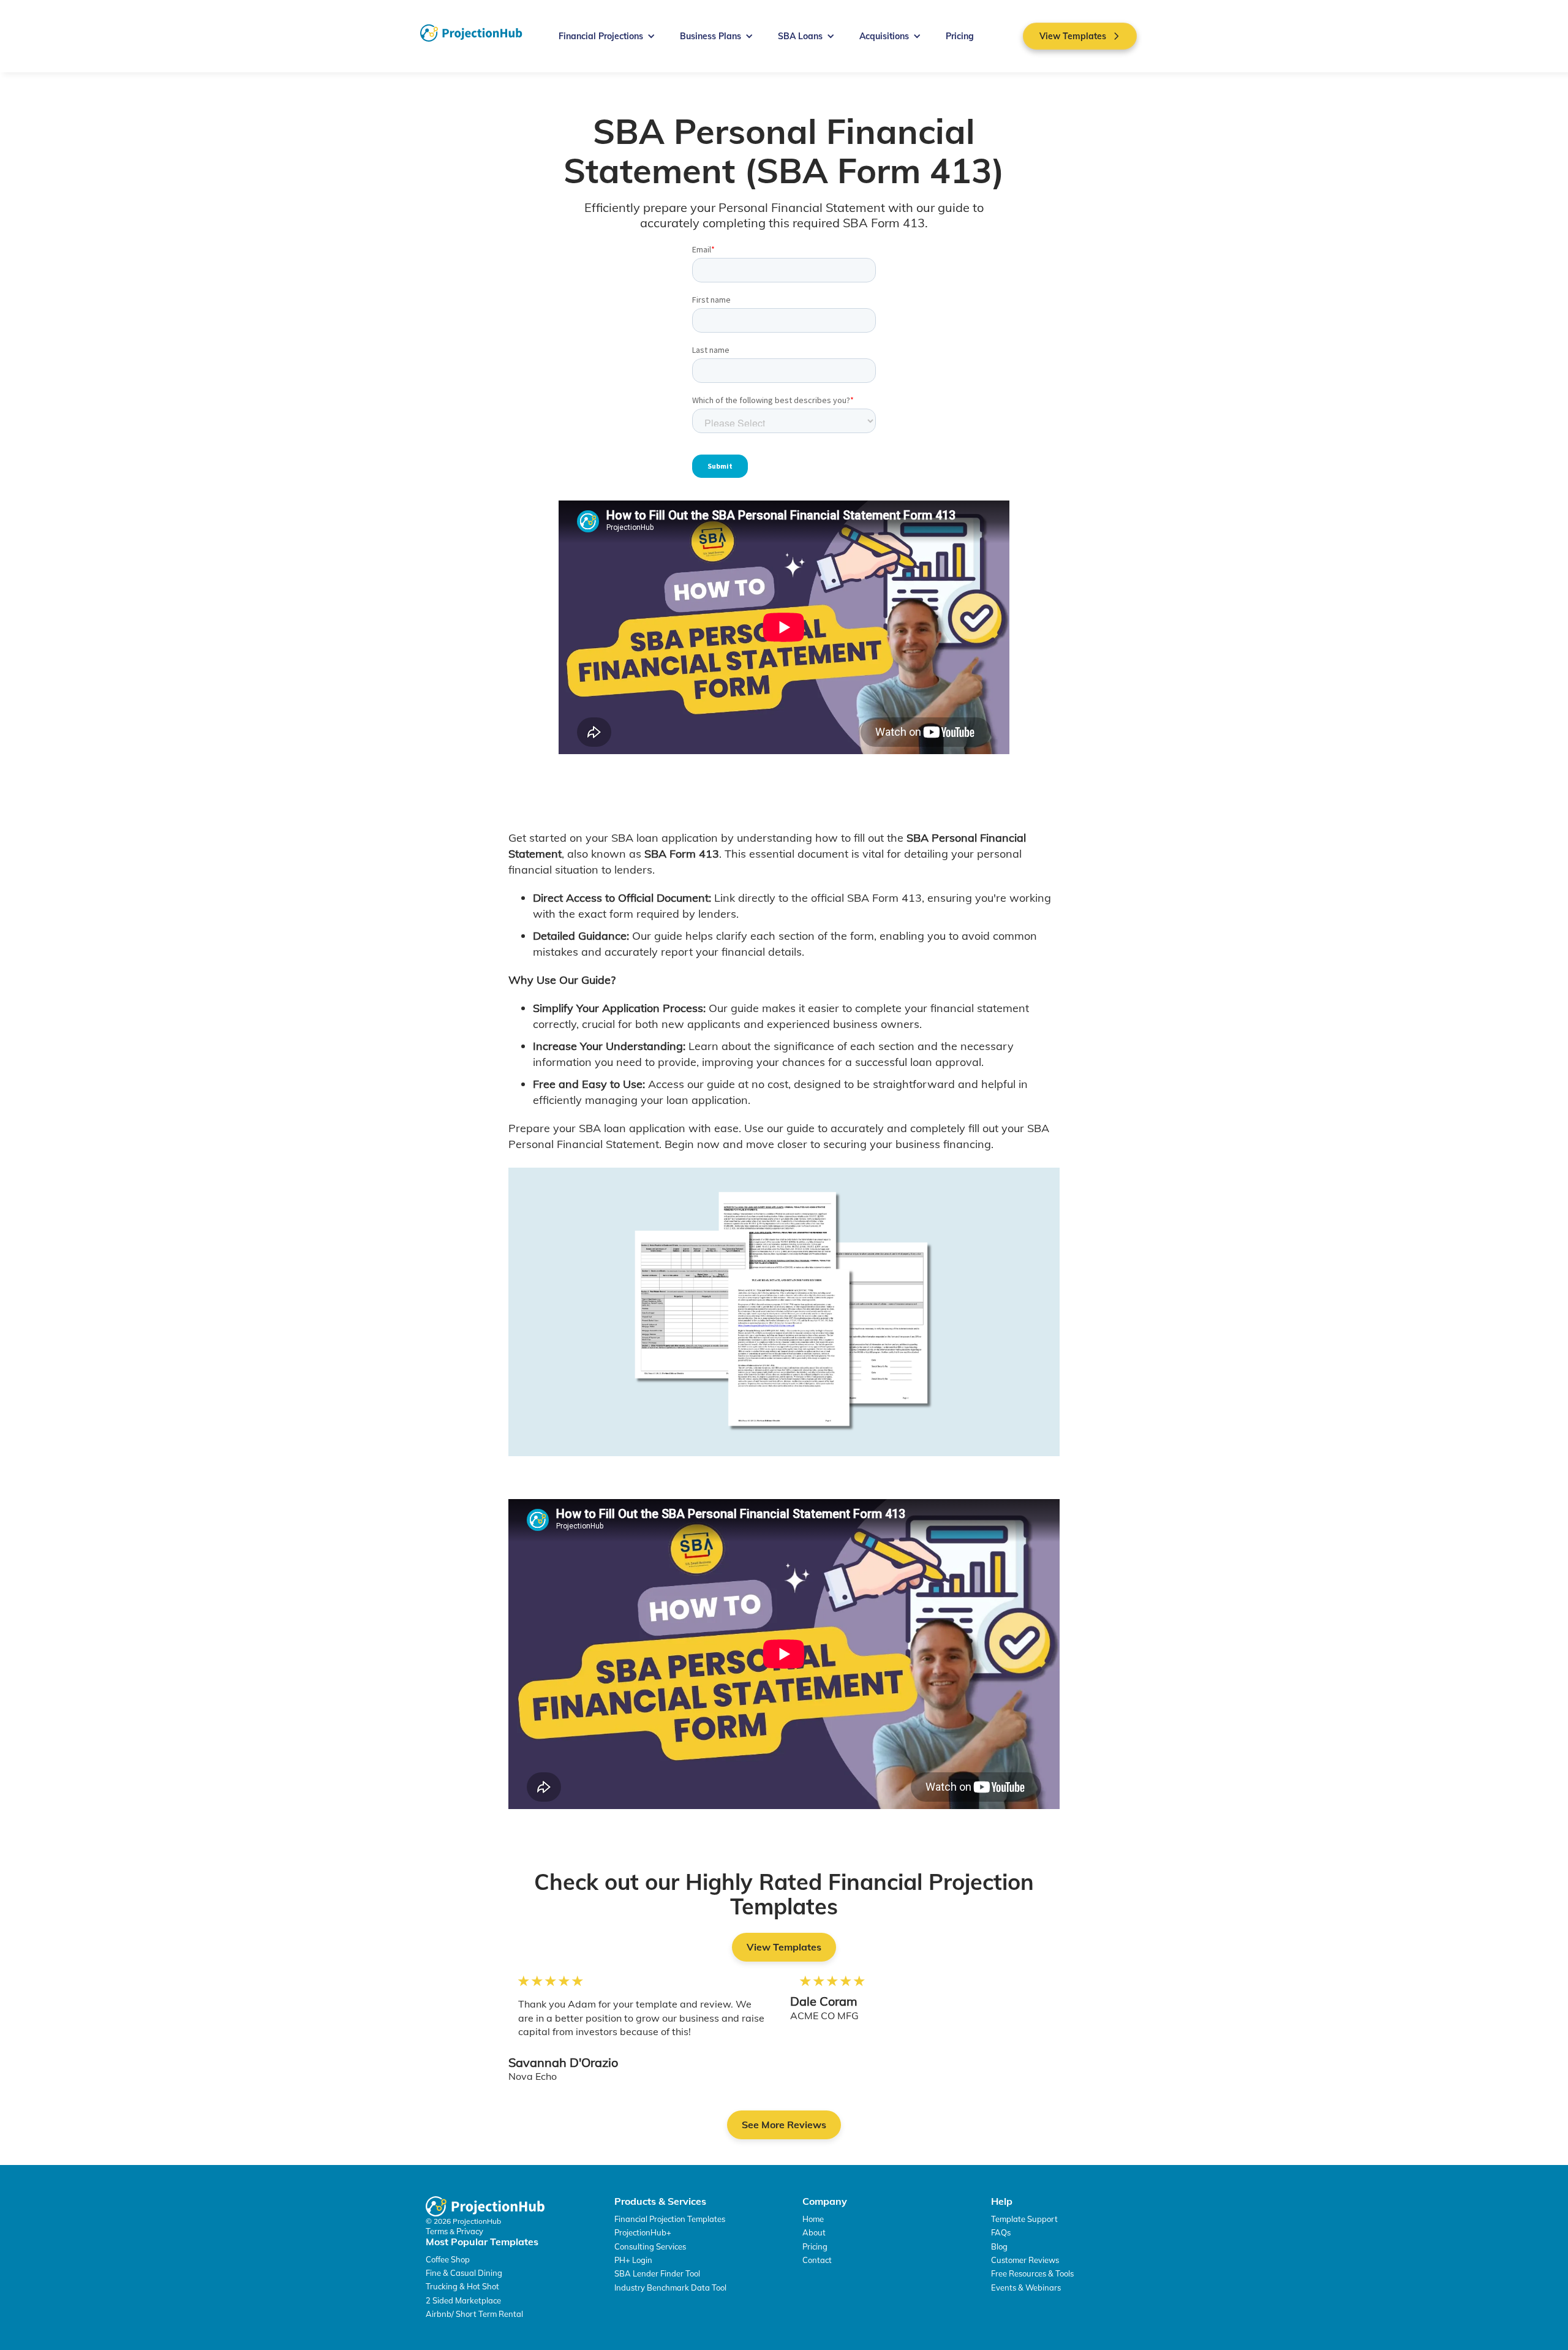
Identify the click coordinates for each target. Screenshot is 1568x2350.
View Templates (784, 1947)
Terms (438, 2231)
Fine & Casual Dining (464, 2273)
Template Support (1024, 2219)
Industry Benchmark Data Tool (670, 2288)
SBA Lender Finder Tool (657, 2273)
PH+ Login (633, 2260)
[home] (471, 33)
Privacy (470, 2231)
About (814, 2232)
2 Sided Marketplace (463, 2300)
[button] (607, 36)
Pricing (960, 36)
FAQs (1001, 2232)
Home (813, 2219)
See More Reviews (784, 2125)
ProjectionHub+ (643, 2232)
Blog (999, 2246)
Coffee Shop (448, 2259)
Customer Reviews (1025, 2260)
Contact (817, 2260)
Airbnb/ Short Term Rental (474, 2314)
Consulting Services (650, 2246)
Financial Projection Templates (670, 2219)
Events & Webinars (1026, 2288)
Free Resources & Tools (1032, 2273)
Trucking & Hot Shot (462, 2286)
